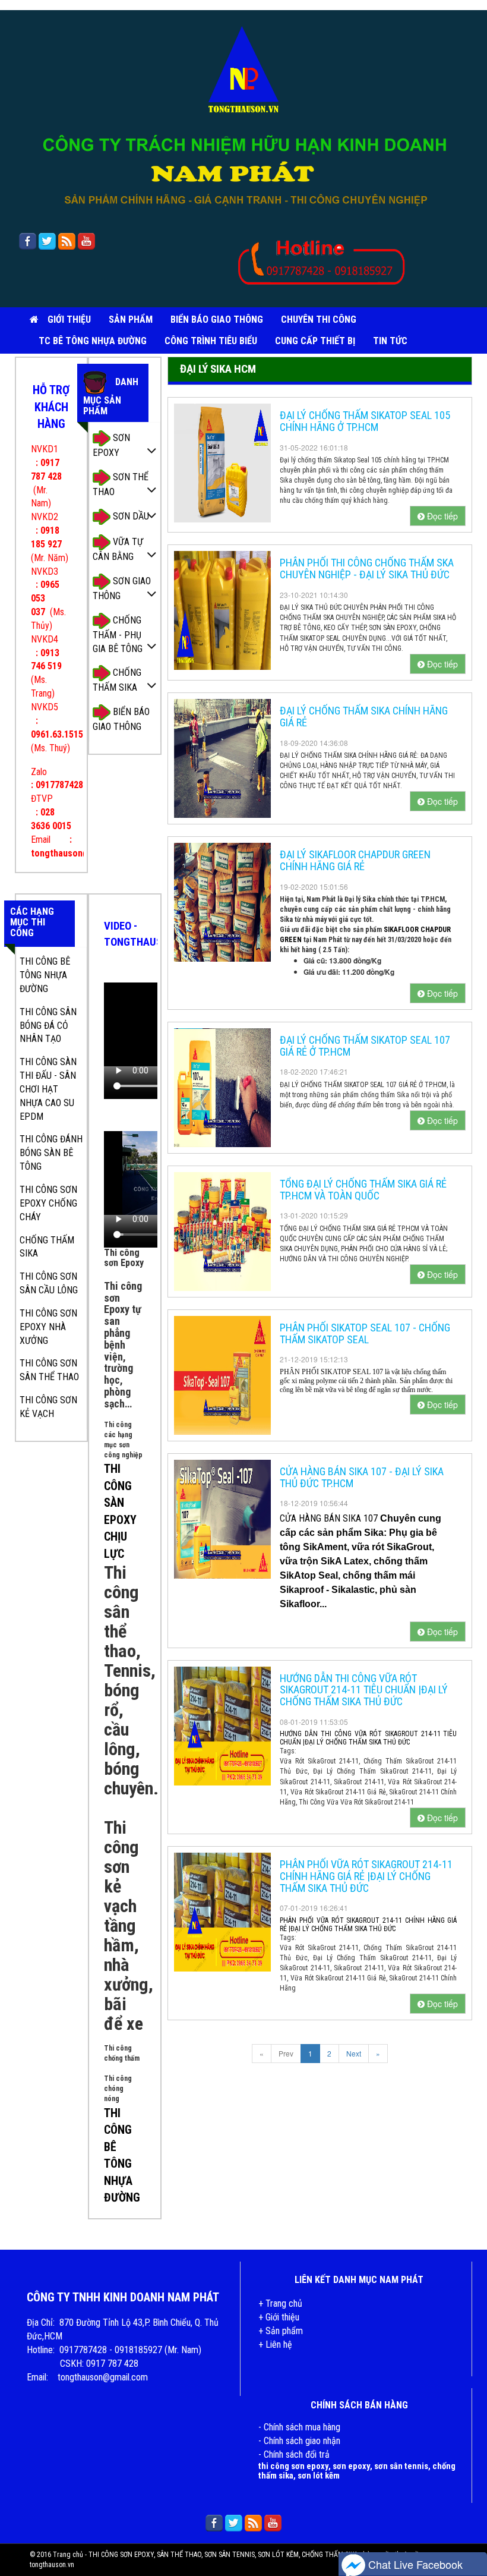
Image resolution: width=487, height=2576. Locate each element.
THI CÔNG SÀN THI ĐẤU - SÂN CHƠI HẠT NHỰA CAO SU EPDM (48, 1089)
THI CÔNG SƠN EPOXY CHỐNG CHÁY (48, 1203)
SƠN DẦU (130, 516)
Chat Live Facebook (414, 2564)
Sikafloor (300, 1604)
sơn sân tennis (401, 2466)
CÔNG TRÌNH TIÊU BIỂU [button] (211, 341)
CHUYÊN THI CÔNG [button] (319, 319)
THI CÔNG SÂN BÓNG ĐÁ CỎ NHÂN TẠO (48, 1026)
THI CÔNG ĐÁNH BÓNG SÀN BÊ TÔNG (51, 1153)
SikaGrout (409, 1547)
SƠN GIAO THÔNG (122, 588)
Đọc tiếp (441, 516)
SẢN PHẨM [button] (131, 319)
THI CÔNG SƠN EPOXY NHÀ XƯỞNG (48, 1327)
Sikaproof (303, 1590)
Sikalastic (353, 1590)
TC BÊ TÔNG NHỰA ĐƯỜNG (93, 341)
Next (354, 2053)
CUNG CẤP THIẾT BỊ (315, 341)
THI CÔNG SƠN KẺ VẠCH (48, 1407)
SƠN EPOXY (111, 445)
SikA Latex (345, 1561)
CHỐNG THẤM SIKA (117, 680)
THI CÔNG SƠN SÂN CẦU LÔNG (49, 1283)
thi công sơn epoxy (293, 2466)
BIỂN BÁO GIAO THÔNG (217, 319)
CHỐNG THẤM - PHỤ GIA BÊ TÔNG (118, 634)
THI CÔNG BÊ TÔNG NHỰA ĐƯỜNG (45, 975)
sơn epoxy (351, 2466)
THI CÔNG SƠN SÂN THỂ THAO (49, 1370)
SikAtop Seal (309, 1575)
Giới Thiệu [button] (69, 319)
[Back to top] (472, 2537)
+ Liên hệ (275, 2344)
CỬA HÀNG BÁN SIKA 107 (330, 1518)
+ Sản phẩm (281, 2331)
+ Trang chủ (280, 2303)
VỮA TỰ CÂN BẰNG (118, 549)
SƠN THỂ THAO (121, 484)
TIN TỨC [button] (390, 341)
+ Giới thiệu (279, 2317)
